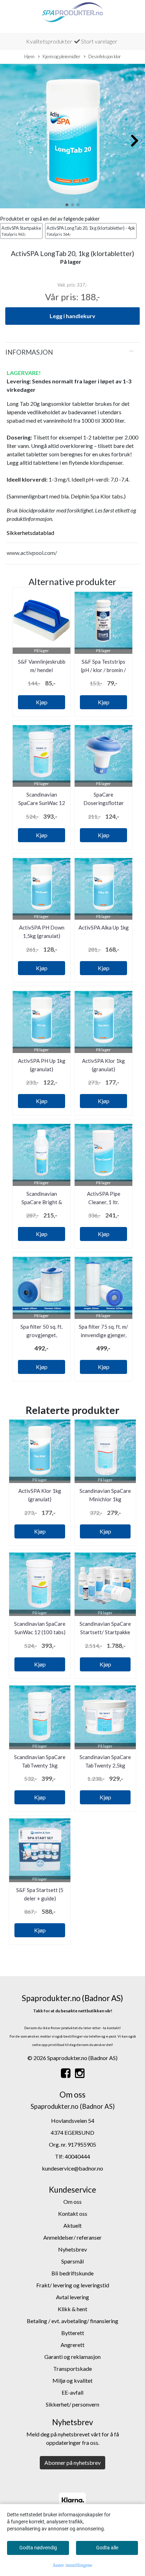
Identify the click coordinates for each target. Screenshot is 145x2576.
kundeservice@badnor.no (72, 2168)
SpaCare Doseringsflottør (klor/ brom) (104, 803)
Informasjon (29, 352)
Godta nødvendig (38, 2548)
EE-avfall (72, 2392)
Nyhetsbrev (72, 2249)
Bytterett (73, 2333)
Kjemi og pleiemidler (61, 56)
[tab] (72, 352)
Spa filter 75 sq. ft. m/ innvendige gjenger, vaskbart (103, 1335)
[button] (67, 205)
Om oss (72, 2202)
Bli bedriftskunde (72, 2273)
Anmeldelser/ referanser (72, 2237)
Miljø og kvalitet (72, 2380)
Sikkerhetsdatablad (30, 533)
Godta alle (107, 2548)
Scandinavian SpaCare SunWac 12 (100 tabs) (42, 803)
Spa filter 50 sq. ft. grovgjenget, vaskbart (42, 1335)
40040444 (77, 2156)
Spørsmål (72, 2261)
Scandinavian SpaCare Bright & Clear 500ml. (42, 1202)
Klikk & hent (72, 2309)
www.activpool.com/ (32, 553)
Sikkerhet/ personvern (72, 2404)
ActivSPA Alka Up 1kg (104, 927)
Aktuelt (72, 2225)
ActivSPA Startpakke (21, 231)
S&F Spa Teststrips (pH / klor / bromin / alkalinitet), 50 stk (103, 670)
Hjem (29, 56)
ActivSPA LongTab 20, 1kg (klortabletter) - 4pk (91, 231)
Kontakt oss (73, 2213)
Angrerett (72, 2345)
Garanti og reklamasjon (72, 2357)
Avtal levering (72, 2297)
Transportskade (72, 2369)
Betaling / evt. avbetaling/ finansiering (72, 2321)
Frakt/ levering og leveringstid (73, 2285)
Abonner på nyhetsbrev (72, 2463)
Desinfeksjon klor (105, 56)
